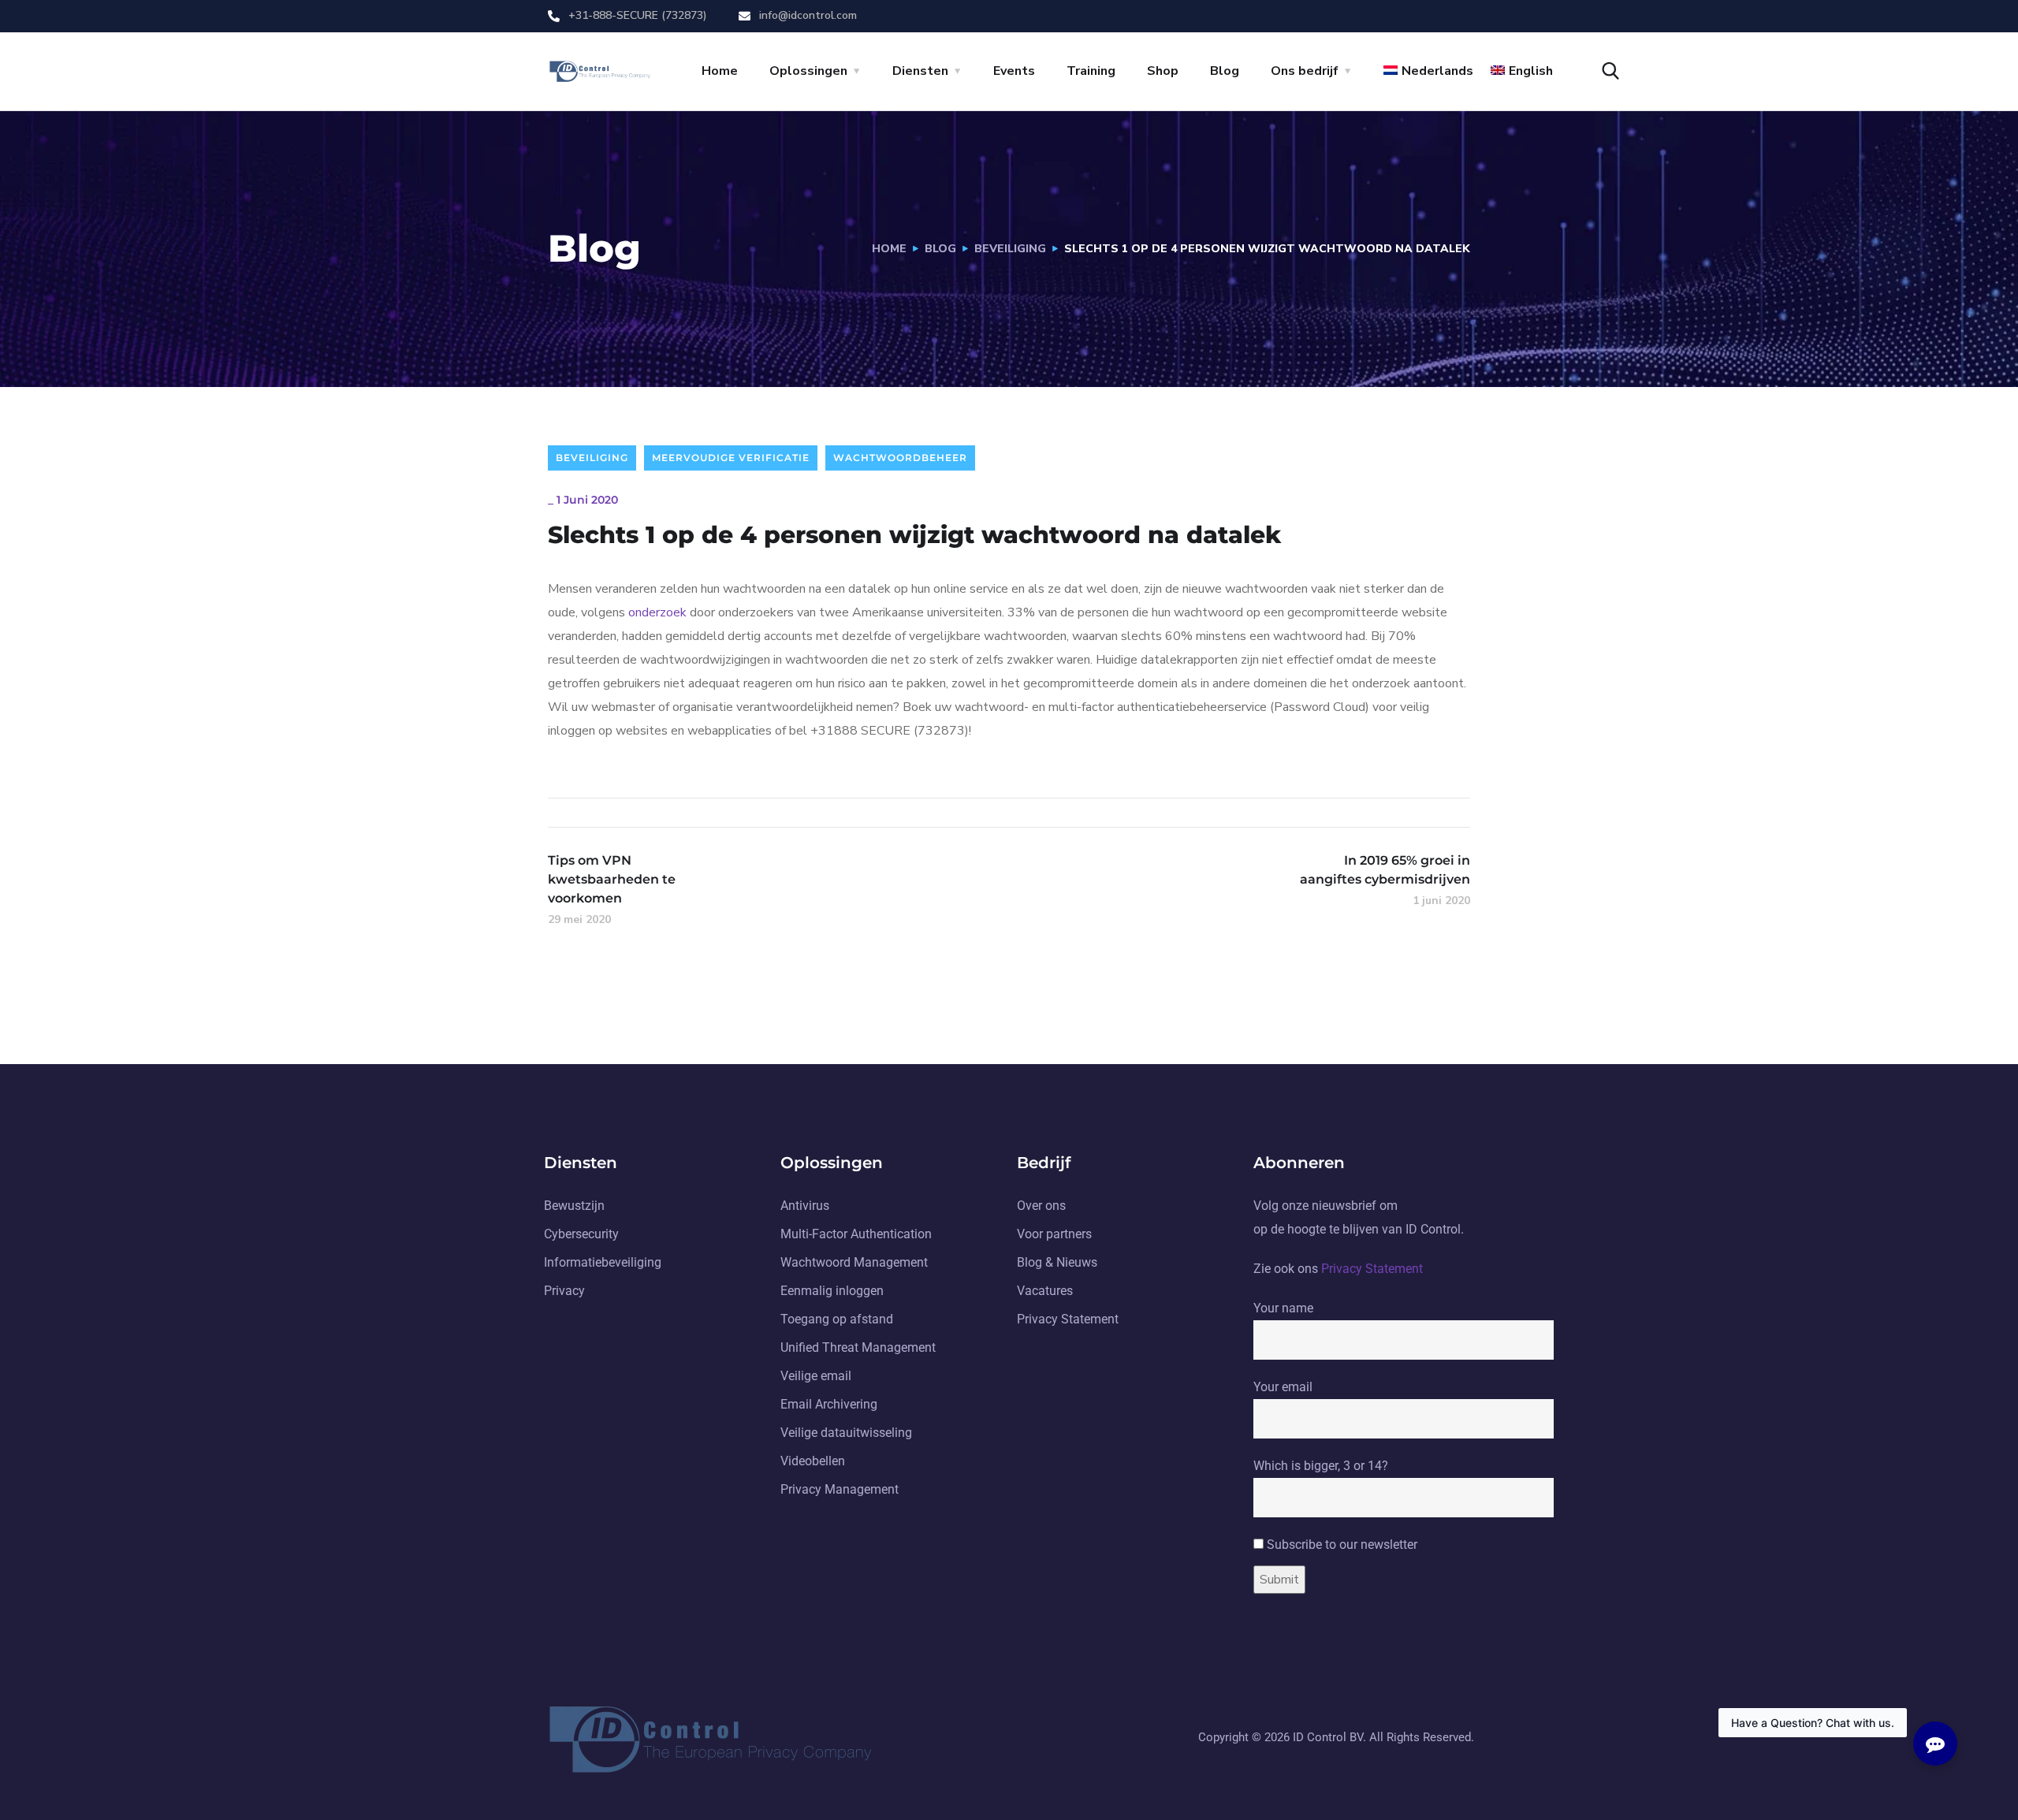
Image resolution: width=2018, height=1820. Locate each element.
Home (720, 71)
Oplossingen (808, 71)
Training (1091, 71)
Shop (1163, 71)
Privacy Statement (1372, 1269)
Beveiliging (1010, 249)
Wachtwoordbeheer (900, 458)
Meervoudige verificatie (731, 458)
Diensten (920, 71)
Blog (1225, 71)
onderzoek (659, 612)
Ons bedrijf (1305, 71)
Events (1014, 71)
